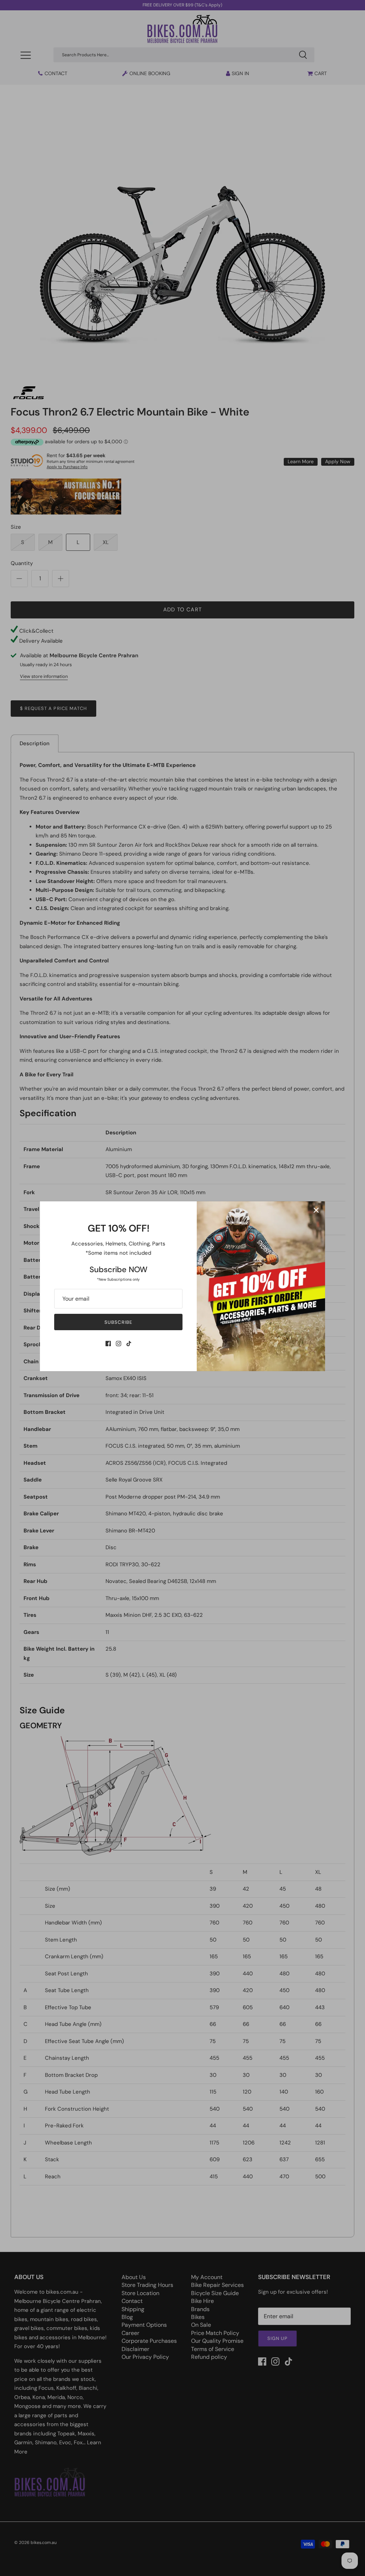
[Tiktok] (129, 1344)
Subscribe (118, 1322)
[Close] (316, 1210)
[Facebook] (108, 1344)
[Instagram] (119, 1344)
